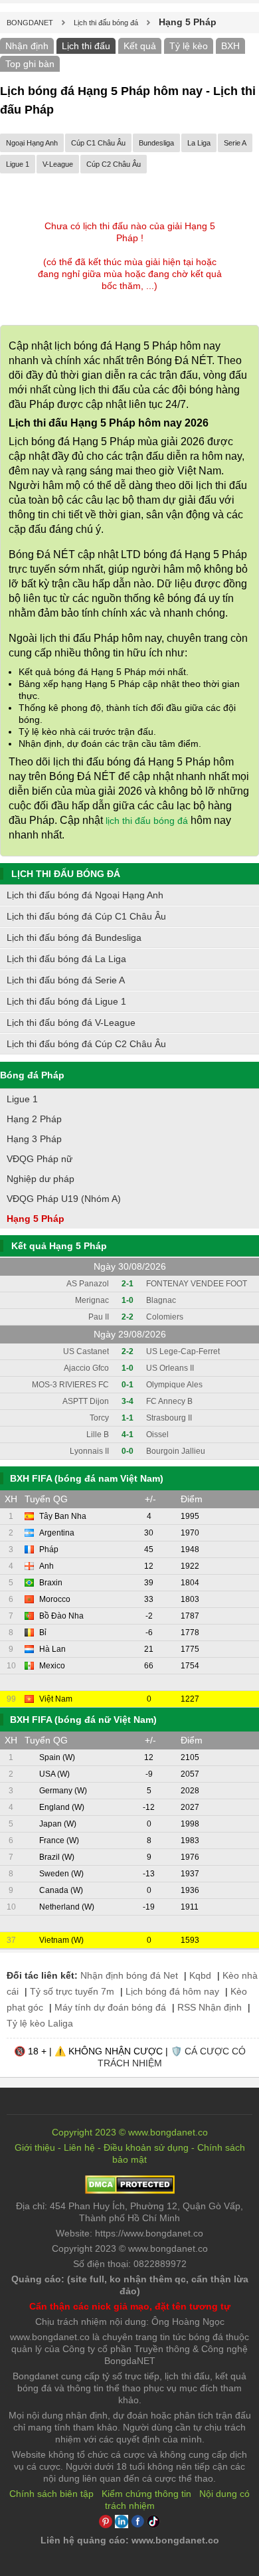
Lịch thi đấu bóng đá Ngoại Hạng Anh (85, 895)
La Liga (199, 143)
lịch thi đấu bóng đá (147, 821)
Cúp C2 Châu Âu (114, 164)
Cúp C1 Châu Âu (98, 143)
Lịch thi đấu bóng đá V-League (71, 1023)
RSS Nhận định (210, 2007)
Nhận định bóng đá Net (129, 1975)
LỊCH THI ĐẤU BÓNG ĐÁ (66, 874)
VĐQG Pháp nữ (40, 1159)
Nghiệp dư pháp (41, 1179)
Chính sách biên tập (51, 2494)
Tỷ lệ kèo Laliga (40, 2023)
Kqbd (200, 1975)
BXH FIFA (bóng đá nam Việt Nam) (87, 1478)
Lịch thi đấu (86, 46)
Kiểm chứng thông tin (146, 2494)
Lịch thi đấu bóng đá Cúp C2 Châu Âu (86, 1044)
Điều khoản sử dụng (146, 2147)
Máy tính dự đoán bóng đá (110, 2007)
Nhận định (27, 46)
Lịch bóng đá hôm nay (172, 1991)
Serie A (235, 143)
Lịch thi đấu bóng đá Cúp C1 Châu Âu (86, 916)
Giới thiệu (35, 2147)
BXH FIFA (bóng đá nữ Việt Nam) (83, 1720)
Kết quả (140, 46)
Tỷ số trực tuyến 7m (72, 1991)
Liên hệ (79, 2147)
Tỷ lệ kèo (189, 46)
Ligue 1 (18, 164)
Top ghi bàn (30, 64)
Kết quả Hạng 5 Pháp (59, 1246)
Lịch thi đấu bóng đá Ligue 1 (66, 1001)
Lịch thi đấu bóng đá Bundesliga (74, 938)
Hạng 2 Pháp (34, 1119)
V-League (58, 164)
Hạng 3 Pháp (34, 1139)
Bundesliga (156, 143)
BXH (230, 46)
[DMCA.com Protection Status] (130, 2191)
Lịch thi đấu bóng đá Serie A (66, 980)
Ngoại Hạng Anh (32, 143)
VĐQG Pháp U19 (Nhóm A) (64, 1199)
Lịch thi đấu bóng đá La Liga (66, 959)
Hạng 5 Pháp (36, 1219)
